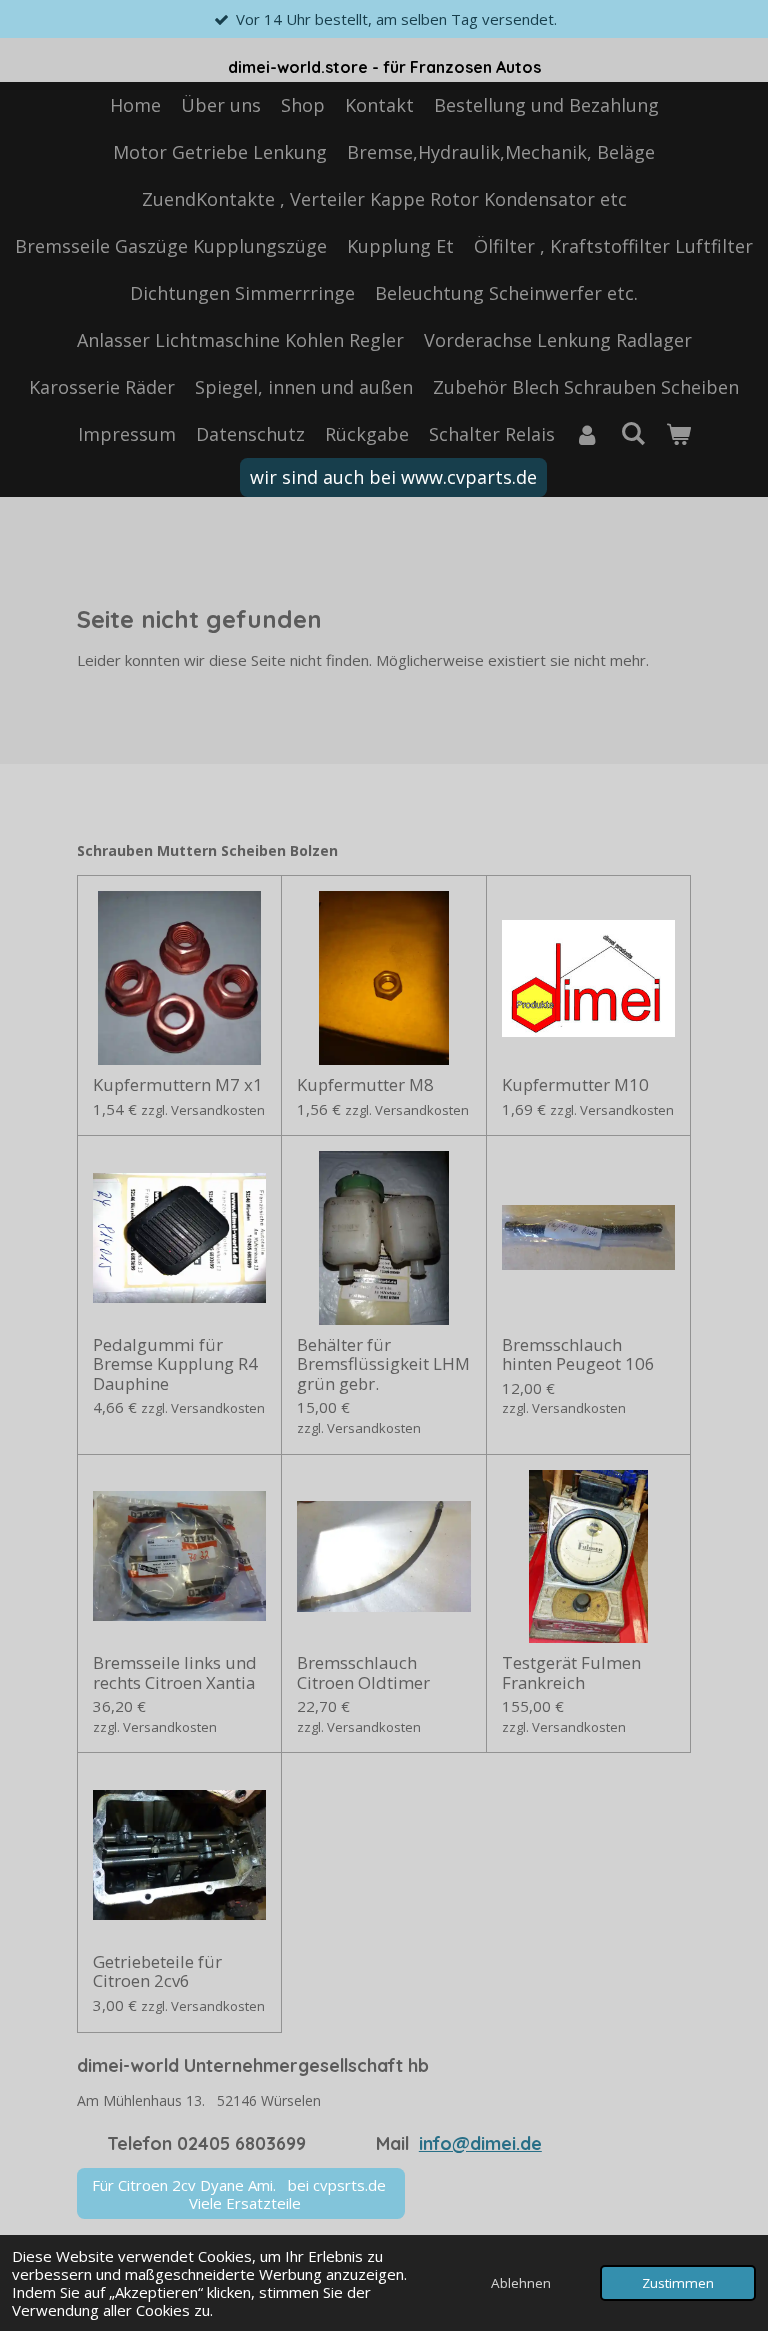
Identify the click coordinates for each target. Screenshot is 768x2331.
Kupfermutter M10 (575, 1085)
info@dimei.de (480, 2143)
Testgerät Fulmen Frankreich (571, 1672)
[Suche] (632, 433)
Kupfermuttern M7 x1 (178, 1085)
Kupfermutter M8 (365, 1085)
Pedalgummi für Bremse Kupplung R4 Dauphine (175, 1364)
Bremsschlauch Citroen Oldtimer (363, 1672)
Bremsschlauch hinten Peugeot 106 (578, 1354)
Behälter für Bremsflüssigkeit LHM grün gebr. (383, 1364)
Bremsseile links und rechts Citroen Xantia (175, 1672)
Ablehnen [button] (521, 2283)
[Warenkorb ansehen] (677, 434)
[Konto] (587, 434)
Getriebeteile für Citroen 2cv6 (157, 1971)
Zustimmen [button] (678, 2283)
